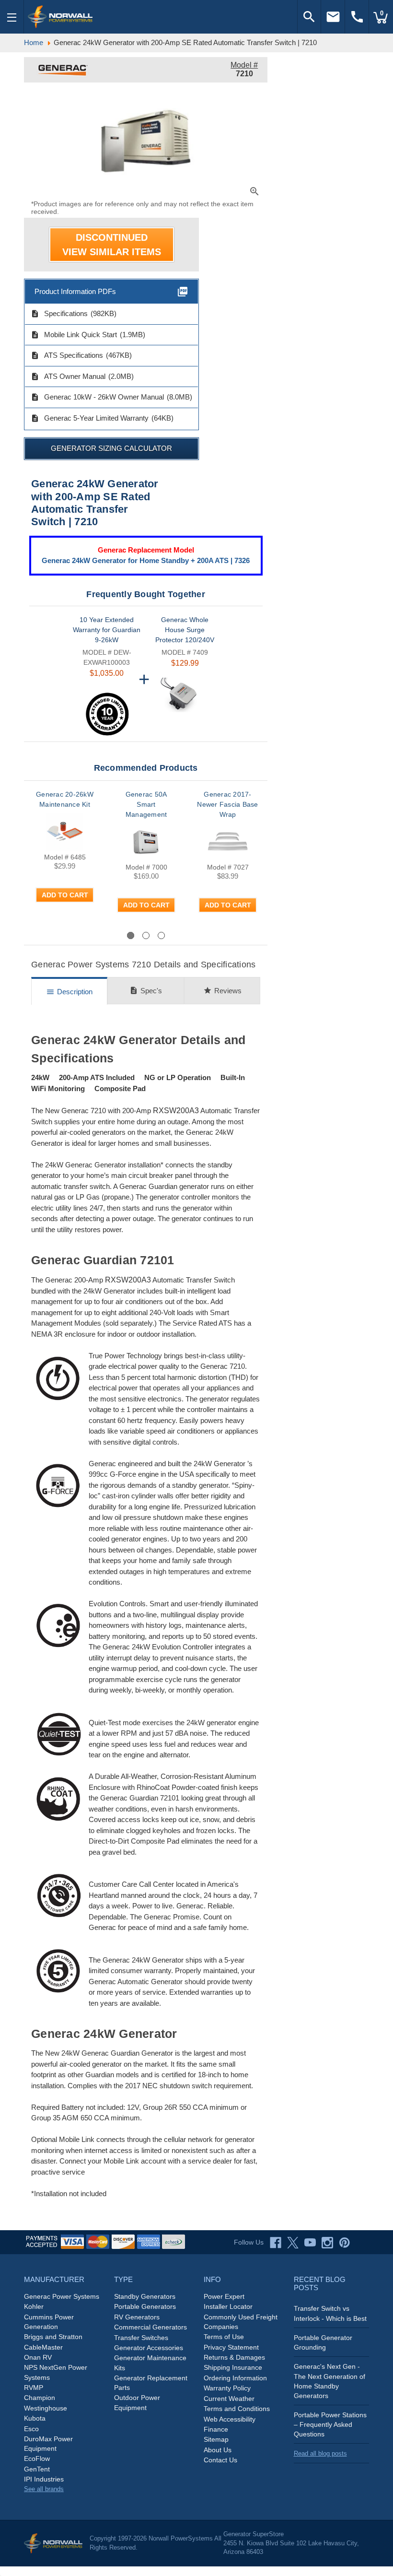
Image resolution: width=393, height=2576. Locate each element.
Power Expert (224, 2296)
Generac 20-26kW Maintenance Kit (65, 799)
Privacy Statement (231, 2347)
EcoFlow (37, 2458)
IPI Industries (44, 2479)
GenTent (37, 2469)
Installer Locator (228, 2306)
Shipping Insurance (233, 2367)
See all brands (44, 2489)
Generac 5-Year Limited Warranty (90, 418)
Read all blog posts (320, 2453)
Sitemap (216, 2439)
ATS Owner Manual (68, 376)
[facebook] (276, 2243)
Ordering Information (235, 2378)
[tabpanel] (65, 859)
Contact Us (220, 2460)
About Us (218, 2450)
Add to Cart (65, 895)
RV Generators (137, 2317)
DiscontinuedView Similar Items (112, 245)
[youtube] (310, 2243)
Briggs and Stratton (53, 2337)
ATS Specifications (67, 355)
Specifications (59, 314)
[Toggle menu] (12, 17)
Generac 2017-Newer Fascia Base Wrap (227, 804)
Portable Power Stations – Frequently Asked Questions (330, 2424)
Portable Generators (145, 2306)
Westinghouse (46, 2408)
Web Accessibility (230, 2419)
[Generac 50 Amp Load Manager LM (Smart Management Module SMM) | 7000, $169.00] (146, 842)
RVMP (34, 2388)
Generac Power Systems (62, 2296)
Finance (216, 2429)
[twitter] (293, 2243)
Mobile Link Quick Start (74, 335)
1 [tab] (131, 935)
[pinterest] (345, 2243)
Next (242, 935)
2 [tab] (146, 935)
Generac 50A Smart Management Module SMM (146, 809)
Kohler (34, 2306)
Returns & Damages (234, 2357)
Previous (58, 935)
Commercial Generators (150, 2327)
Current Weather (229, 2399)
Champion (40, 2398)
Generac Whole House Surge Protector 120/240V (185, 630)
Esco (31, 2429)
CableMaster (43, 2347)
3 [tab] (161, 935)
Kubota (35, 2418)
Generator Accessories (149, 2348)
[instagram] (327, 2243)
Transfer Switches (141, 2338)
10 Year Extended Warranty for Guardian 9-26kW (107, 630)
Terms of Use (224, 2337)
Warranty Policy (227, 2388)
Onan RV (38, 2357)
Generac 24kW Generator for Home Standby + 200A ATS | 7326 (146, 560)
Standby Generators (145, 2296)
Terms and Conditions (237, 2409)
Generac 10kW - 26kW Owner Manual (97, 397)
